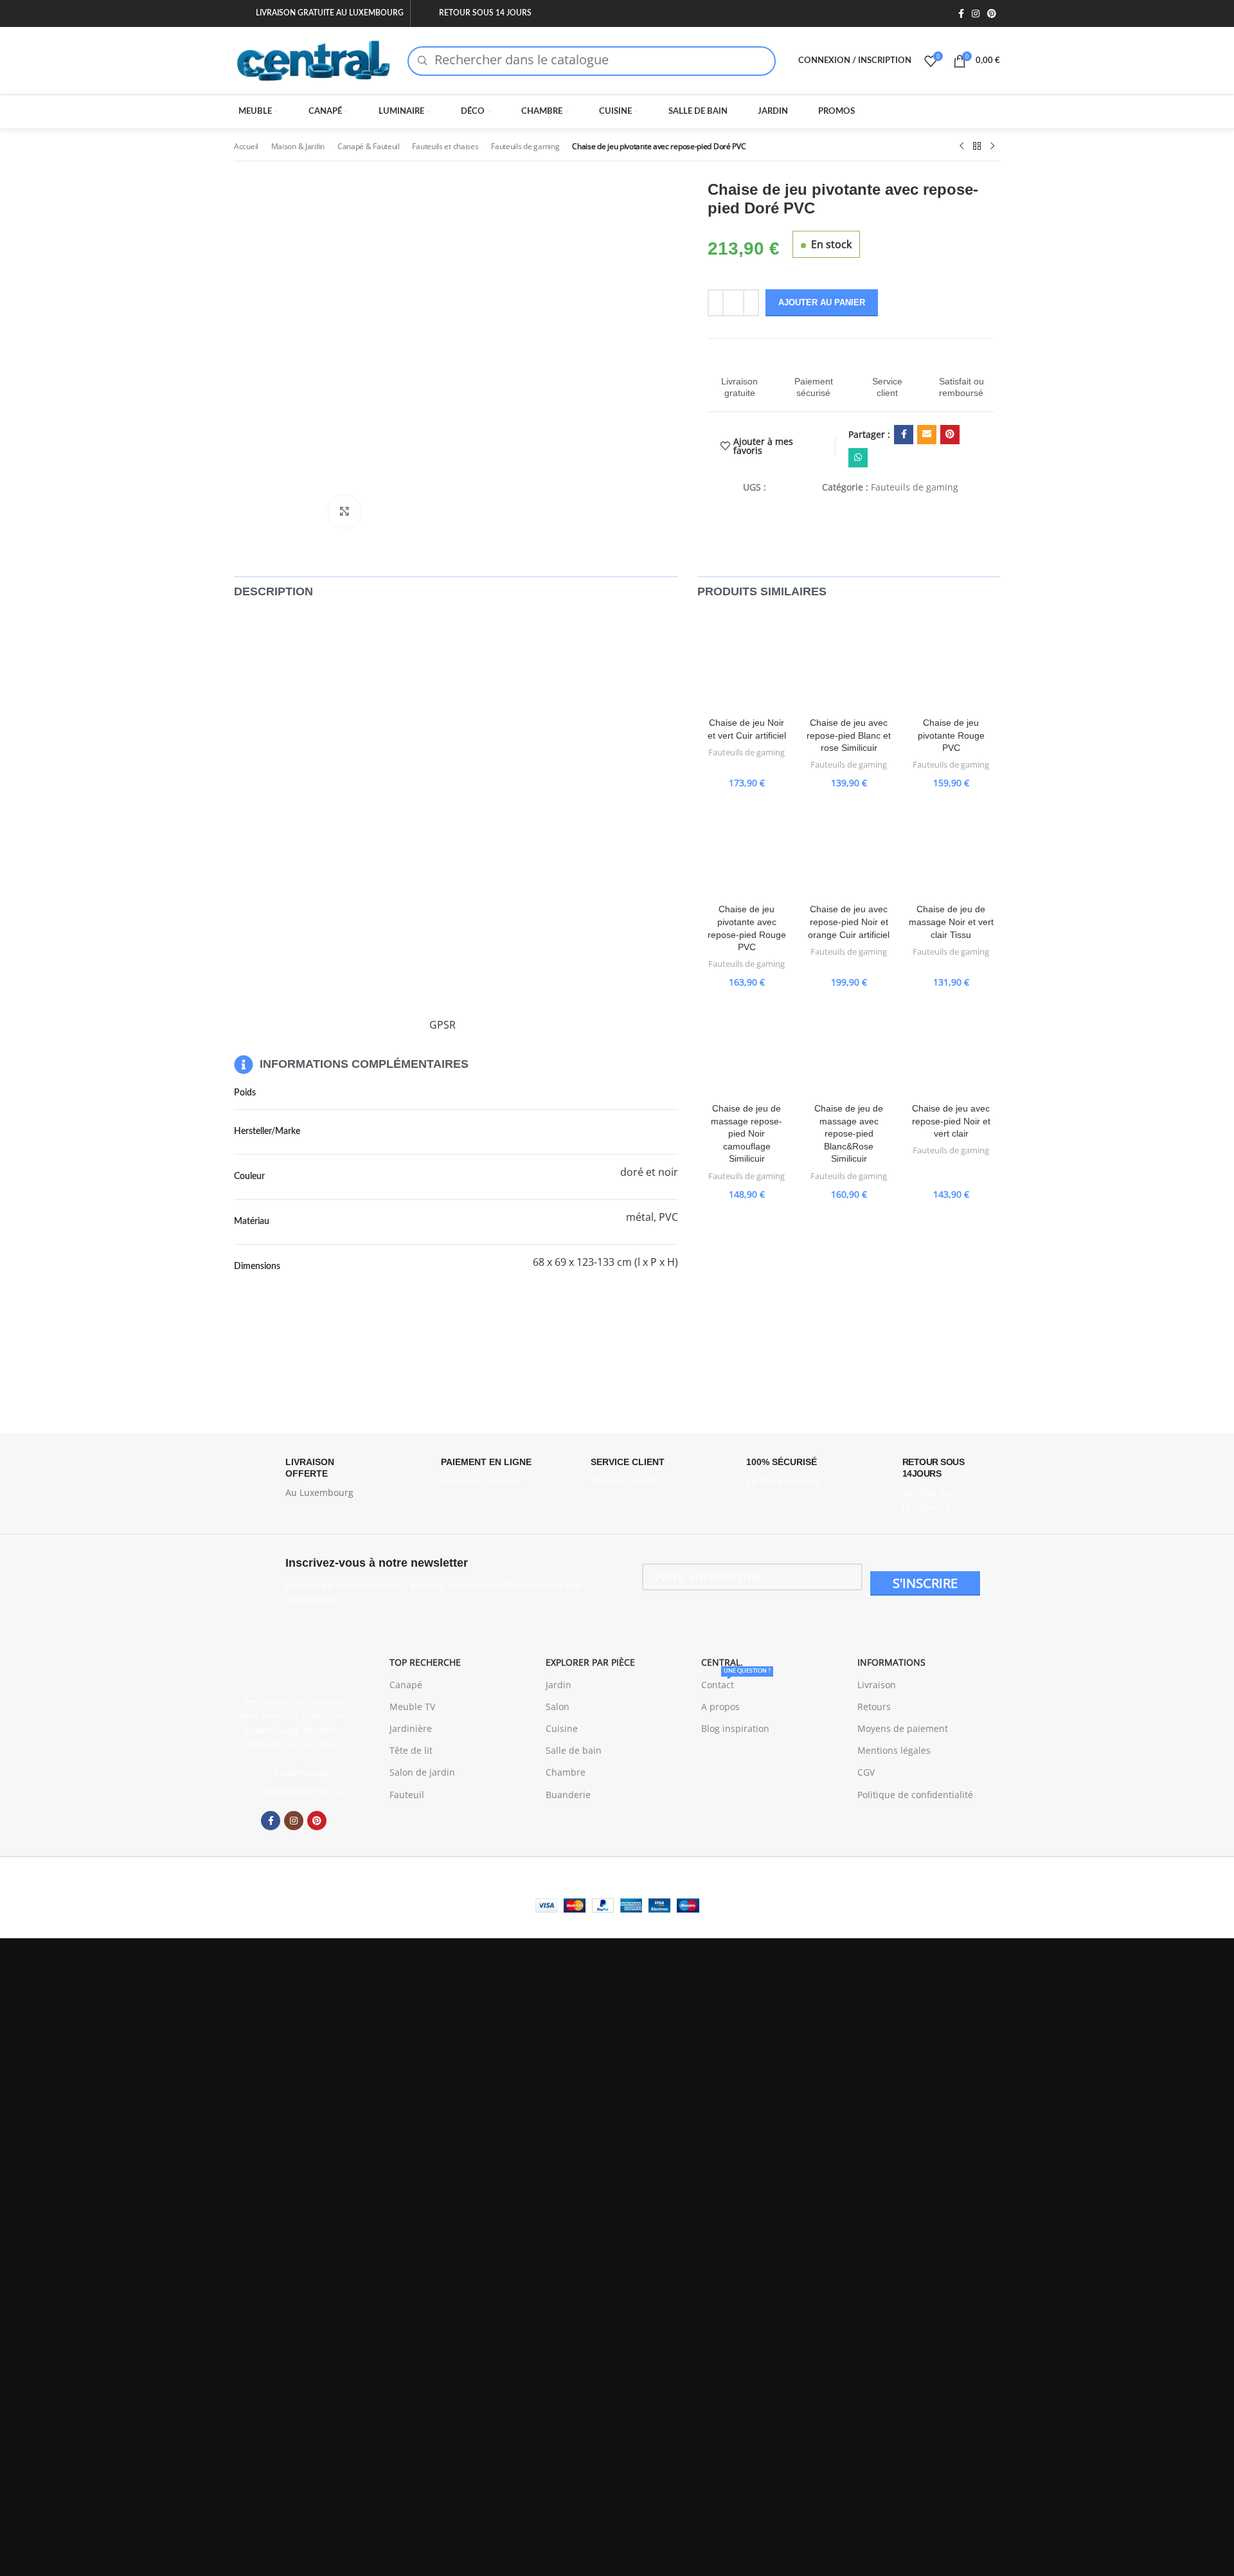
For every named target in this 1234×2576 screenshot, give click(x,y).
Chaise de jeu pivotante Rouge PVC (951, 735)
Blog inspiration (735, 1728)
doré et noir (649, 1172)
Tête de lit (411, 1750)
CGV (866, 1772)
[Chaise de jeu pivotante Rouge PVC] (951, 662)
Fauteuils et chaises (445, 146)
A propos (720, 1707)
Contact (736, 1682)
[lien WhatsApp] (858, 458)
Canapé (406, 1685)
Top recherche (425, 1662)
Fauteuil (407, 1795)
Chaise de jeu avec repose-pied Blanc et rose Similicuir (849, 735)
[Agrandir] (344, 512)
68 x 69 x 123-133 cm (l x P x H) (605, 1262)
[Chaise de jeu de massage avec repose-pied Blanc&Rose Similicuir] (849, 1048)
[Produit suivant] (992, 147)
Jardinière (411, 1728)
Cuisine (562, 1728)
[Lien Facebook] (961, 14)
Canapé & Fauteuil (369, 146)
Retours (874, 1707)
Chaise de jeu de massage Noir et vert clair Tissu (951, 922)
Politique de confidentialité (915, 1795)
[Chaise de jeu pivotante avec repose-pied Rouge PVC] (747, 848)
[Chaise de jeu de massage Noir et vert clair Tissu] (951, 848)
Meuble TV (412, 1707)
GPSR (443, 1025)
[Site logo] (314, 59)
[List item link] (294, 1791)
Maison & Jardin (298, 146)
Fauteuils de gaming (525, 146)
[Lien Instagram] (976, 14)
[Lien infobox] (740, 375)
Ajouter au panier (822, 302)
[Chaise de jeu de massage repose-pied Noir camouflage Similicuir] (747, 1048)
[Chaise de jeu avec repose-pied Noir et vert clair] (951, 1048)
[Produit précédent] (961, 147)
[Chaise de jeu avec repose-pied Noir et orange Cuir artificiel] (849, 848)
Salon (558, 1707)
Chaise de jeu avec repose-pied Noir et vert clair (951, 1121)
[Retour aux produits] (977, 147)
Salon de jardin (422, 1772)
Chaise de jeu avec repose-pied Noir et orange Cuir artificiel (849, 922)
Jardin (559, 1685)
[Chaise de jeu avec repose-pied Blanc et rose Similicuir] (849, 662)
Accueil (246, 146)
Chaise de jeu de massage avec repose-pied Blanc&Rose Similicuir (849, 1133)
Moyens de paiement (903, 1728)
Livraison (877, 1685)
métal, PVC (652, 1217)
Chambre (566, 1772)
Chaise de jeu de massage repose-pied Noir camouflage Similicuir (747, 1133)
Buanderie (568, 1795)
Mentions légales (894, 1750)
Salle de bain (574, 1750)
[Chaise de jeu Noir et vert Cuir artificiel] (747, 662)
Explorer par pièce (590, 1662)
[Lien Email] (927, 435)
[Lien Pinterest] (992, 14)
